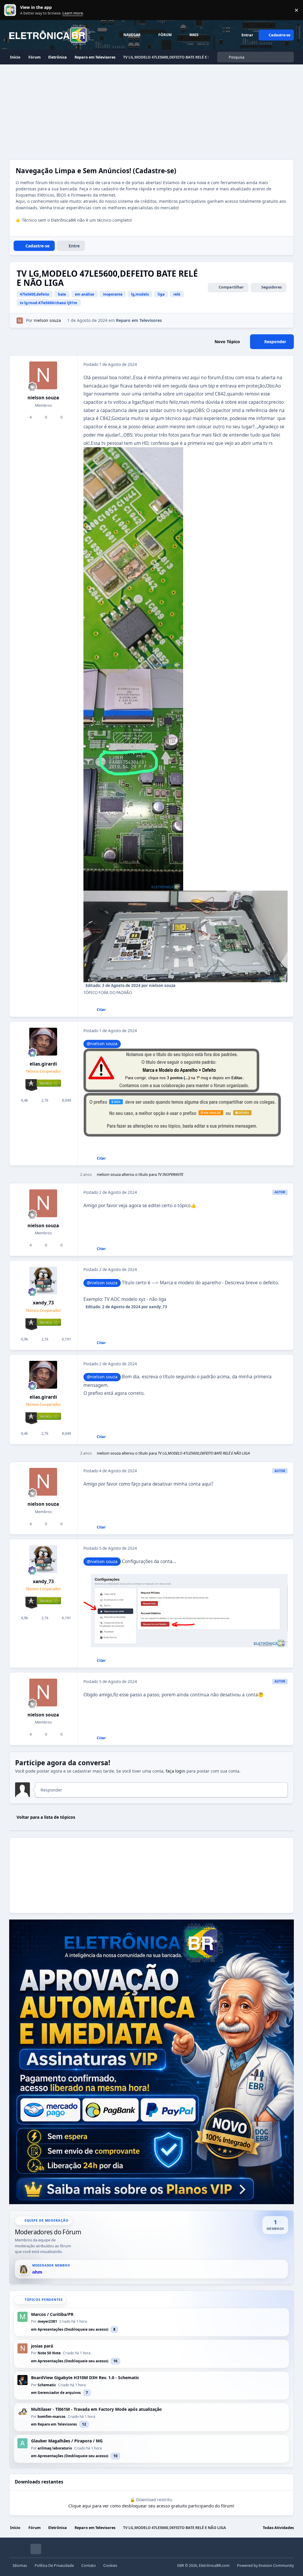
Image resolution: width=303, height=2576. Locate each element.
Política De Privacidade (54, 2566)
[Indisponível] (133, 451)
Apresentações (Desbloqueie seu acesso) (73, 2329)
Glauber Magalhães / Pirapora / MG (67, 2441)
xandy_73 (43, 1303)
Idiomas (20, 2566)
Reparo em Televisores (139, 320)
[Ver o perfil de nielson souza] (20, 321)
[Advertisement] (151, 109)
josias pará (42, 2346)
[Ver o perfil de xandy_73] (43, 1280)
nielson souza (43, 398)
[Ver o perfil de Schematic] (22, 2380)
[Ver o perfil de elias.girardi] (43, 1042)
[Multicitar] (83, 1010)
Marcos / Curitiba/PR (52, 2314)
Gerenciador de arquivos (59, 2393)
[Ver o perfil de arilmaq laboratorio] (22, 2443)
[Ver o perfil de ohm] (24, 2269)
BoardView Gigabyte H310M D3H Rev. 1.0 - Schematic (85, 2378)
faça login (175, 1771)
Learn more (11, 10)
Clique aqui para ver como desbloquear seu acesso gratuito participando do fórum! (151, 2506)
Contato (89, 2566)
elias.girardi (43, 1064)
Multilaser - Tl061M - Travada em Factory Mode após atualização (96, 2409)
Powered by (265, 2566)
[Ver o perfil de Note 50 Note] (22, 2348)
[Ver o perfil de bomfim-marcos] (22, 2412)
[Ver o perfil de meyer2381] (22, 2317)
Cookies (110, 2566)
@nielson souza (102, 1044)
